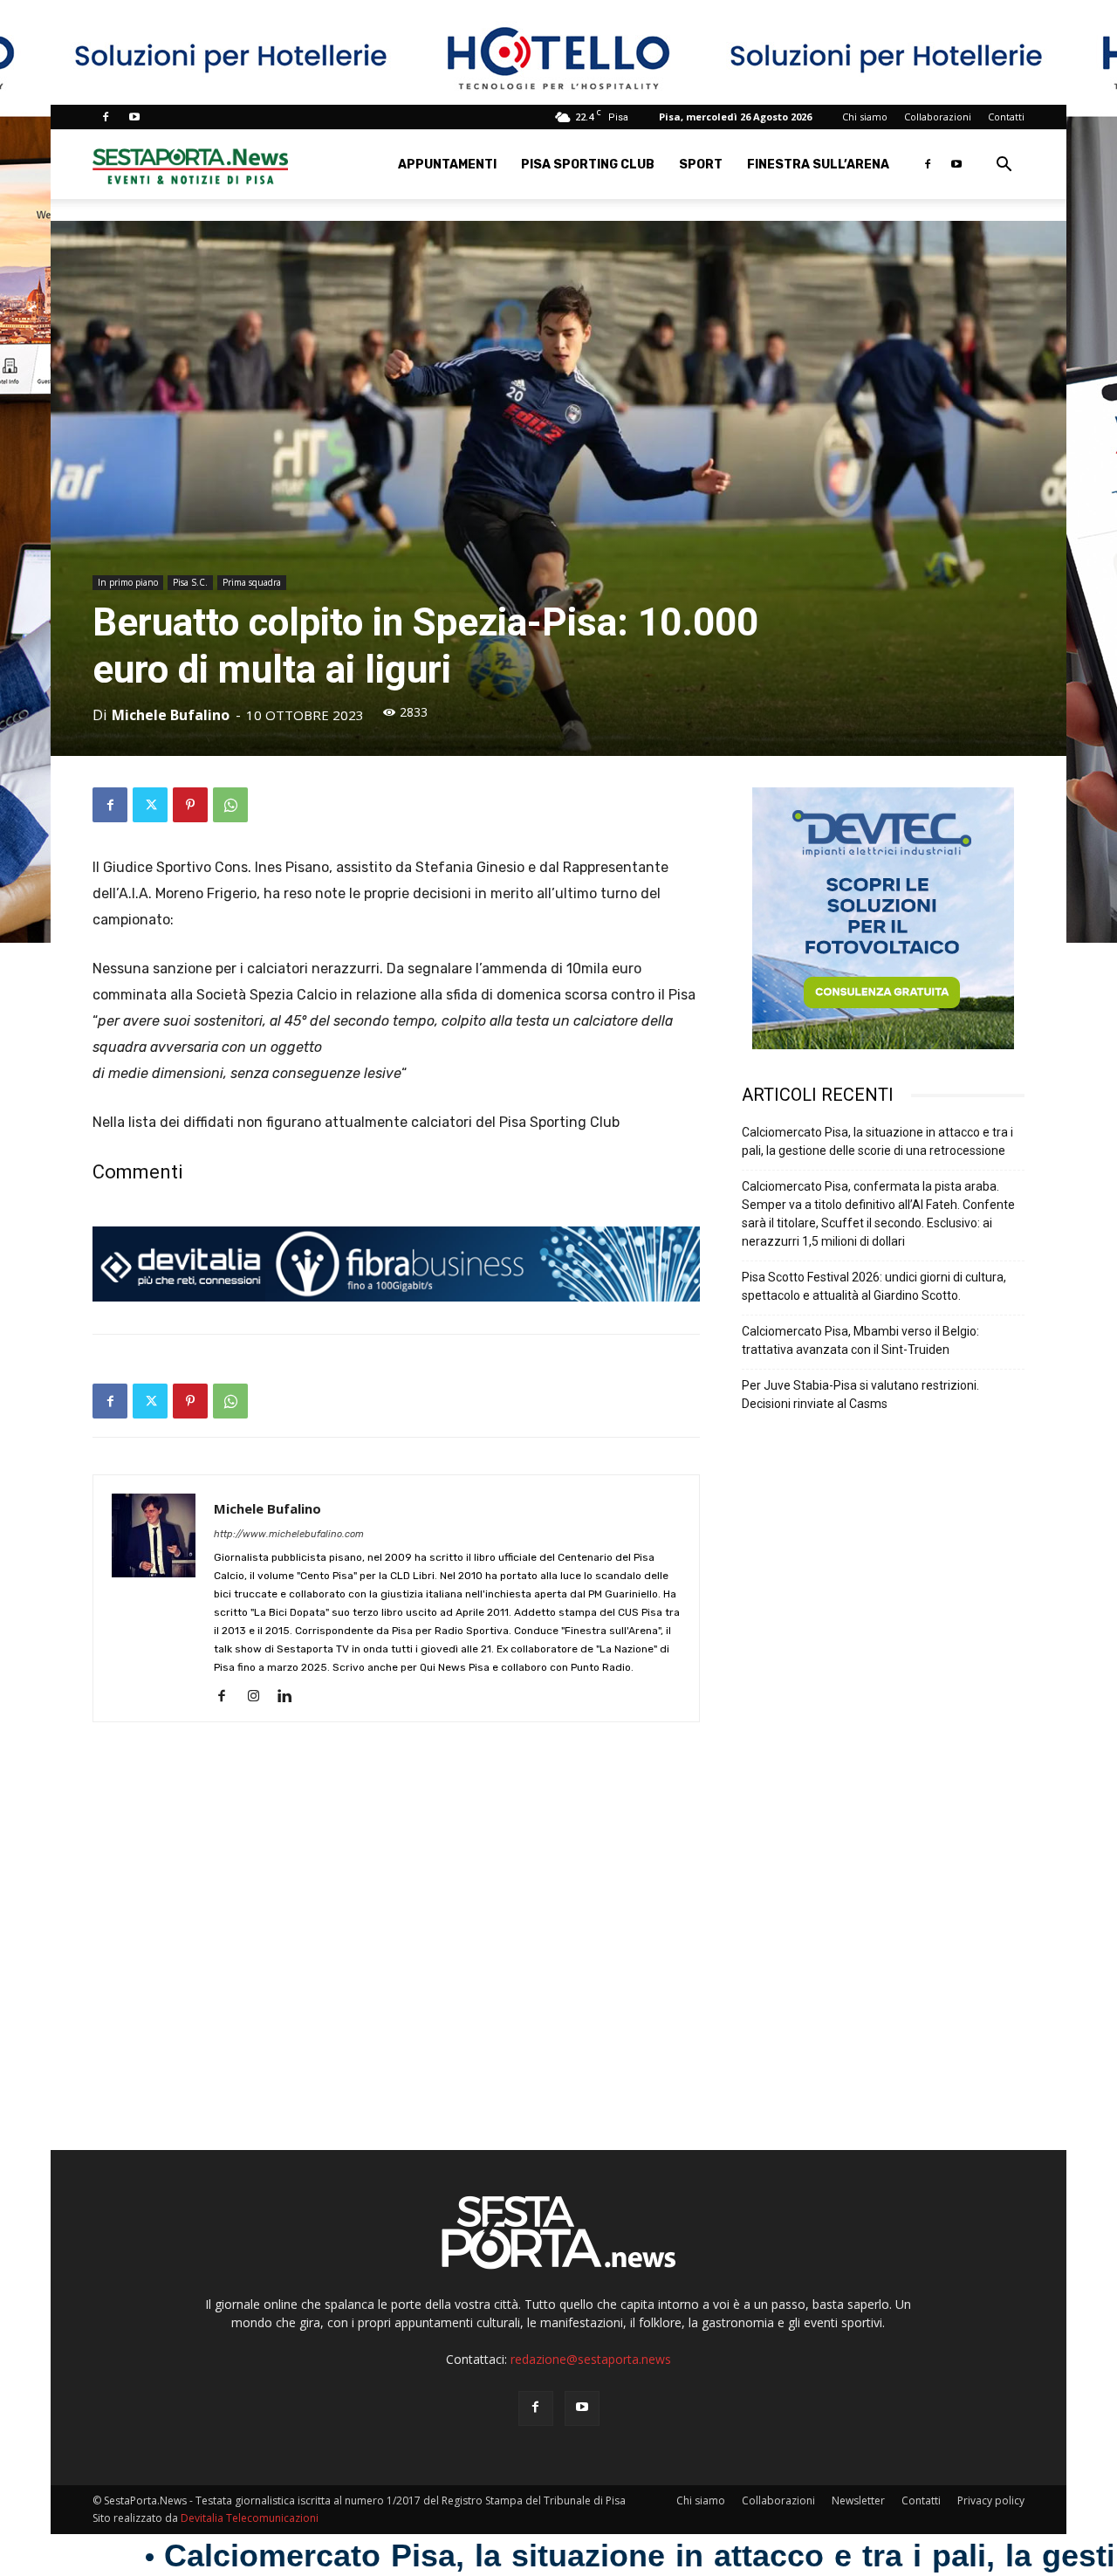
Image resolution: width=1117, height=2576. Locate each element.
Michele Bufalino (171, 715)
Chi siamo (865, 117)
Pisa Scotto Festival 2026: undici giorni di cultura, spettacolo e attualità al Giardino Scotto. (874, 1286)
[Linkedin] (291, 1697)
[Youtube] (134, 117)
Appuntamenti (447, 165)
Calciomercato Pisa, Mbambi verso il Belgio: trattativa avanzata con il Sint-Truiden (860, 1340)
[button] (1004, 166)
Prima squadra (252, 582)
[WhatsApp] (230, 805)
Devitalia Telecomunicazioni (250, 2518)
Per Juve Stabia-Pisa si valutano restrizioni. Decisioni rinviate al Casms (860, 1394)
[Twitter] (150, 805)
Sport (701, 165)
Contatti (1006, 117)
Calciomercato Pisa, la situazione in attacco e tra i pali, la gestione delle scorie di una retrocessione (877, 1141)
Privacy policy (991, 2500)
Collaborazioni (938, 117)
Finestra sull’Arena (818, 165)
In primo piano (128, 582)
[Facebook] (106, 117)
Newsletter (858, 2500)
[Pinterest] (190, 805)
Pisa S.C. (190, 582)
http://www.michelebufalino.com (289, 1534)
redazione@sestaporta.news (591, 2359)
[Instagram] (260, 1697)
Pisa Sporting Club (588, 165)
